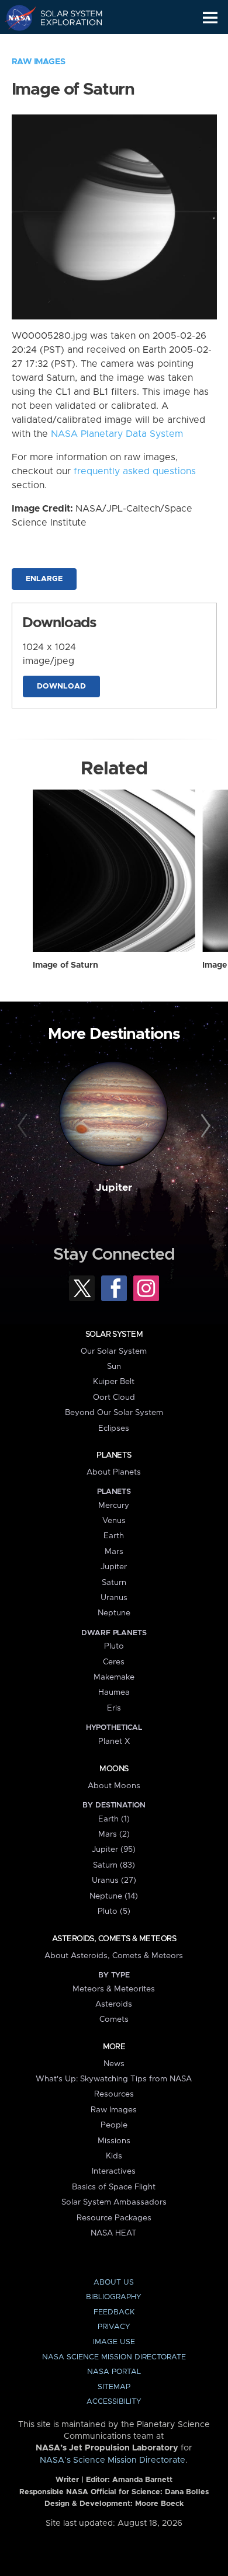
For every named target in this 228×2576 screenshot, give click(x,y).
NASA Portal (114, 2372)
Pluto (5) (114, 1911)
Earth (114, 1536)
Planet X (114, 1741)
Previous (24, 1126)
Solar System (114, 1334)
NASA (15, 18)
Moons (114, 1769)
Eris (114, 1708)
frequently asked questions (135, 471)
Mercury (114, 1506)
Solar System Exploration (65, 18)
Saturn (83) (114, 1865)
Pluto (114, 1646)
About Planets (114, 1472)
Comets (114, 2019)
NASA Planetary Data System (117, 434)
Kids (114, 2156)
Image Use (114, 2342)
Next (204, 1126)
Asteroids (114, 2004)
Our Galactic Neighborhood (65, 44)
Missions (114, 2141)
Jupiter (114, 1188)
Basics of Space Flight (114, 2187)
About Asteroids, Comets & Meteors (114, 1956)
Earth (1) (114, 1819)
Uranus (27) (114, 1880)
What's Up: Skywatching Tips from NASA (114, 2079)
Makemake (114, 1677)
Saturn (114, 1583)
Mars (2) (114, 1834)
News (114, 2064)
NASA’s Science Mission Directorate (113, 2460)
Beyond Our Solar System (114, 1413)
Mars (114, 1552)
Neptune (114, 1613)
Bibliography (114, 2297)
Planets (114, 1455)
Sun (114, 1367)
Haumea (114, 1692)
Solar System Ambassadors (114, 2202)
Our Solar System (114, 1351)
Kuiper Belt (114, 1382)
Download (61, 686)
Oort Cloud (114, 1397)
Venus (114, 1521)
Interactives (114, 2171)
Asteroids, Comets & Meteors (114, 1939)
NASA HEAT (114, 2233)
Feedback (114, 2312)
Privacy (114, 2327)
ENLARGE (44, 579)
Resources (114, 2094)
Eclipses (114, 1428)
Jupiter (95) (114, 1850)
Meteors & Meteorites (114, 1989)
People (114, 2125)
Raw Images (39, 62)
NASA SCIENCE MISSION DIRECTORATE (114, 2357)
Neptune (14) (114, 1896)
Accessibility (114, 2402)
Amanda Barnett (142, 2480)
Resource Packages (114, 2218)
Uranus (114, 1598)
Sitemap (114, 2387)
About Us (114, 2283)
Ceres (114, 1662)
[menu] (210, 18)
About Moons (114, 1786)
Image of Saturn (65, 965)
